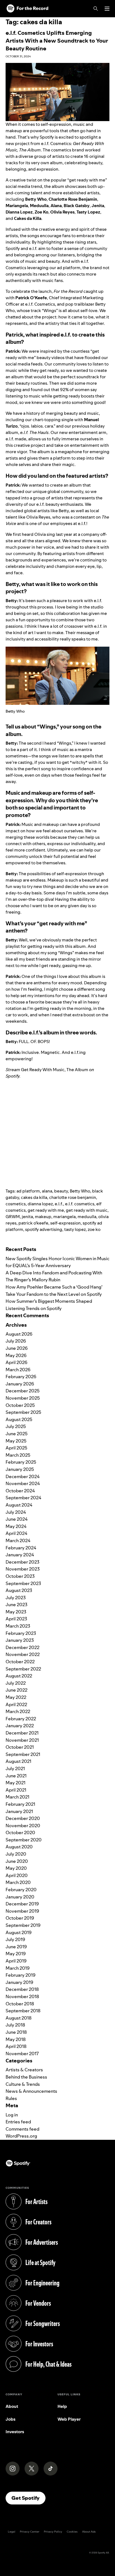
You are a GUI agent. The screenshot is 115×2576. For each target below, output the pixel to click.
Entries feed (18, 2122)
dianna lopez (40, 1204)
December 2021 (22, 1733)
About (12, 2406)
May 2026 (16, 1355)
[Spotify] (27, 9)
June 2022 (16, 1690)
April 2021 (16, 1790)
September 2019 (23, 1925)
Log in (12, 2115)
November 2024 (23, 1483)
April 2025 (16, 1448)
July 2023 (16, 1598)
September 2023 (23, 1583)
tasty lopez (75, 1229)
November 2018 (22, 1996)
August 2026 (19, 1334)
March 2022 (18, 1711)
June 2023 (16, 1605)
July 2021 (15, 1768)
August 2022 (19, 1676)
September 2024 (23, 1498)
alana (47, 1191)
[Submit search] (106, 1240)
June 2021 (16, 1776)
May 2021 (15, 1783)
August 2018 (19, 2018)
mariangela (64, 1217)
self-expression (65, 1223)
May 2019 (16, 1954)
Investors (15, 2432)
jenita (27, 1217)
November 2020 (23, 1826)
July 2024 (16, 1512)
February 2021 (20, 1804)
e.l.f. (59, 1204)
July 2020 (16, 1854)
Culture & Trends (23, 2084)
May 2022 (16, 1697)
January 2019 (19, 1982)
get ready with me (46, 1210)
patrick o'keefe (33, 1223)
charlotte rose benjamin (73, 1197)
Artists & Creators (24, 2070)
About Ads (89, 2532)
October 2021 (20, 1747)
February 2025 (21, 1462)
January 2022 (20, 1726)
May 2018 (16, 2039)
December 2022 (22, 1647)
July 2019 (15, 1939)
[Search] (96, 9)
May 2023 (16, 1612)
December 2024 (23, 1476)
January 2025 (20, 1469)
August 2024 (19, 1505)
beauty (61, 1191)
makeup (43, 1217)
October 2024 (20, 1491)
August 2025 (19, 1419)
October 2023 (20, 1576)
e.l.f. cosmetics (80, 1204)
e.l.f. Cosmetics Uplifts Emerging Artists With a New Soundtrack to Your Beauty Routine (57, 41)
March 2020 (18, 1882)
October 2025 (20, 1405)
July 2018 (15, 2025)
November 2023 (23, 1569)
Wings (48, 727)
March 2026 (18, 1370)
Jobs (10, 2419)
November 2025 (23, 1398)
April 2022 (16, 1704)
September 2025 (23, 1412)
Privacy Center (30, 2532)
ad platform (28, 1191)
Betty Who (80, 1191)
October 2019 (20, 1918)
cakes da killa (34, 1197)
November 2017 (22, 2054)
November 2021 (22, 1740)
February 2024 (21, 1548)
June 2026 (17, 1348)
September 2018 (23, 2011)
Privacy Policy (53, 2532)
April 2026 (16, 1362)
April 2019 (16, 1961)
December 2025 (23, 1391)
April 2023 (16, 1619)
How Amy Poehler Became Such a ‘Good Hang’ (54, 1287)
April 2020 (17, 1875)
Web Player (69, 2419)
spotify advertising (44, 1229)
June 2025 (17, 1434)
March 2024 (18, 1540)
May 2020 (16, 1868)
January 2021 (19, 1811)
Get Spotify (28, 2498)
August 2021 (18, 1761)
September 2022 (23, 1669)
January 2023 (20, 1640)
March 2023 (18, 1626)
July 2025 (16, 1426)
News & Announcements (31, 2091)
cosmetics (16, 1204)
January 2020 (20, 1897)
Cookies (72, 2532)
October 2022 (20, 1662)
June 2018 (16, 2032)
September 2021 (23, 1754)
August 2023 (19, 1590)
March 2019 (18, 1968)
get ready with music (87, 1210)
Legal (12, 2532)
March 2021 (17, 1797)
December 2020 (23, 1818)
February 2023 (21, 1633)
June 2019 (16, 1947)
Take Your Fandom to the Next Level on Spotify (54, 1294)
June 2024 (17, 1519)
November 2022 (23, 1654)
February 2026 (21, 1377)
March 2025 (18, 1455)
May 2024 (16, 1526)
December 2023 (22, 1562)
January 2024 (20, 1555)
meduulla (87, 1217)
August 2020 (19, 1847)
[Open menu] (107, 9)
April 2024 (16, 1533)
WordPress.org (21, 2136)
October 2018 (20, 2004)
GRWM (13, 1217)
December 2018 (22, 1989)
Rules (11, 2098)
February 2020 (21, 1890)
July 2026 (16, 1341)
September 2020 (24, 1840)
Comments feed (22, 2129)
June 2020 (17, 1861)
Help (62, 2406)
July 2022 (16, 1683)
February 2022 (21, 1719)
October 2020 (20, 1832)
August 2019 (19, 1932)
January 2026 (20, 1384)
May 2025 (16, 1441)
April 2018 (16, 2046)
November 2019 (22, 1911)
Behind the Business (26, 2077)
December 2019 (22, 1904)
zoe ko (94, 1229)
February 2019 (21, 1975)
